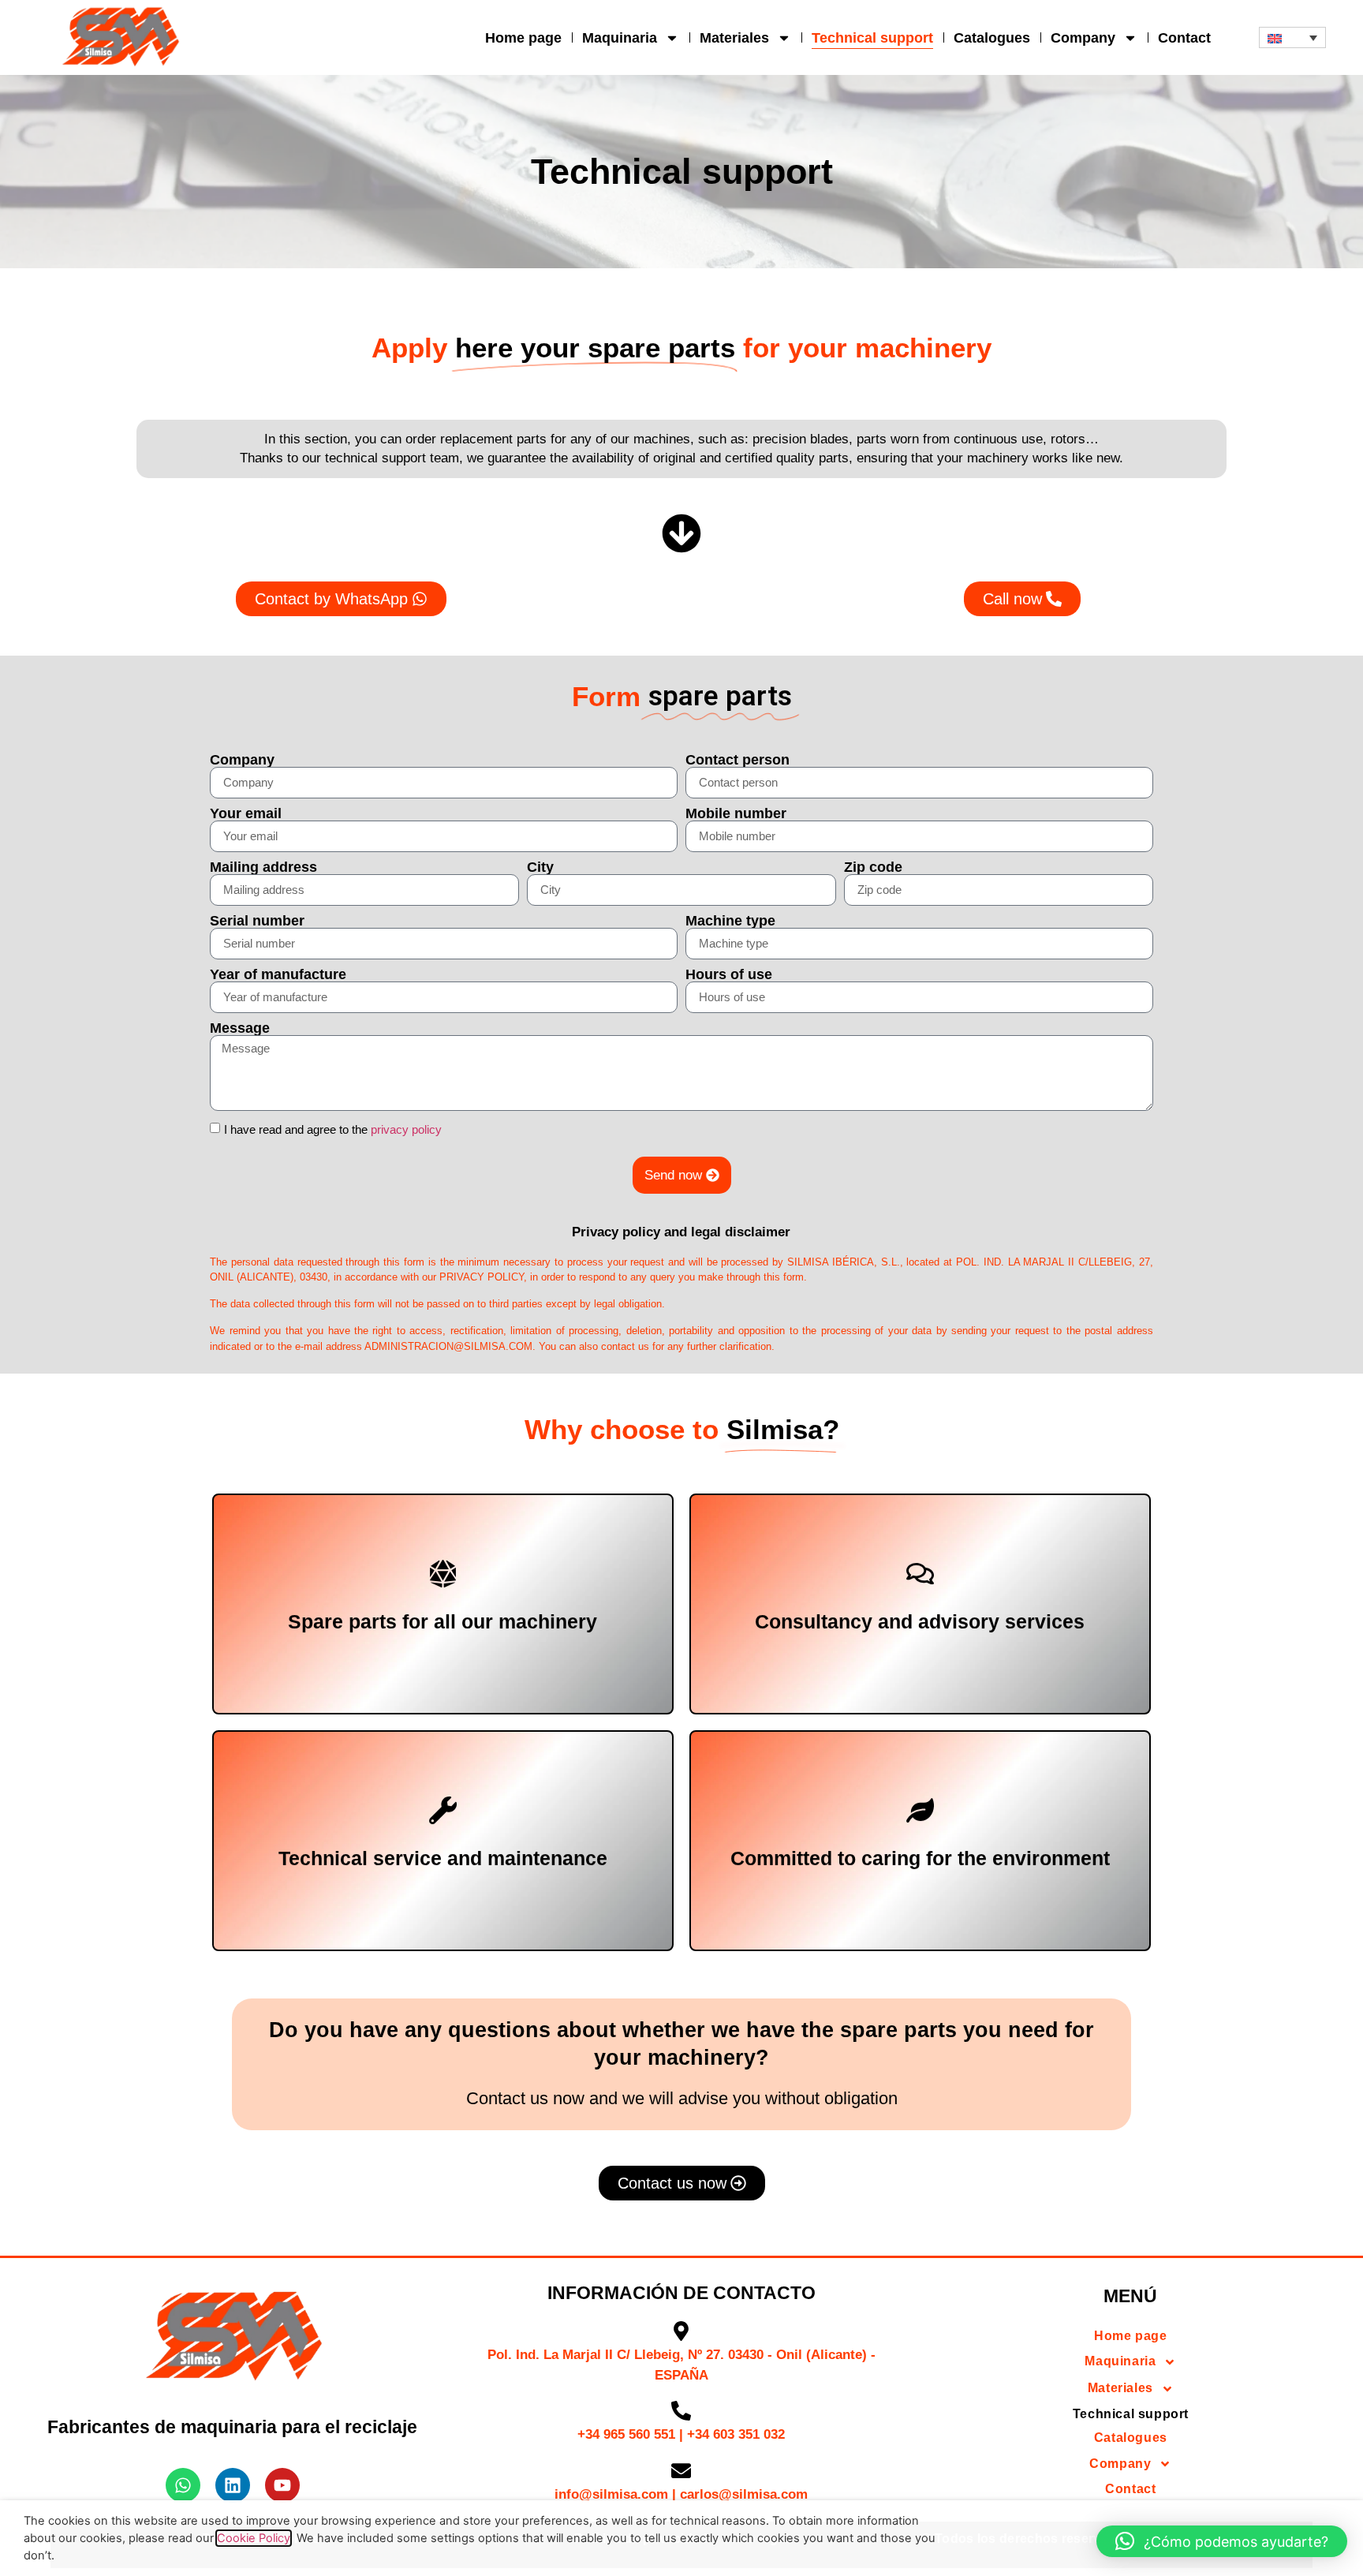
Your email (246, 813)
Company (1083, 38)
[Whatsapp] (183, 2485)
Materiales (734, 38)
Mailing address (263, 867)
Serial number (257, 921)
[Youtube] (282, 2485)
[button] (1293, 37)
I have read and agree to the (333, 1129)
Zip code (873, 867)
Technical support (872, 38)
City (540, 867)
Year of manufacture (278, 974)
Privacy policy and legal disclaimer (681, 1232)
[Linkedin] (233, 2485)
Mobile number (736, 813)
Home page (523, 38)
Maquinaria (620, 38)
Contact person (738, 760)
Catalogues (992, 38)
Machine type (730, 921)
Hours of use (729, 974)
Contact (1184, 38)
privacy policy (406, 1129)
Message (240, 1028)
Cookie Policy (254, 2538)
